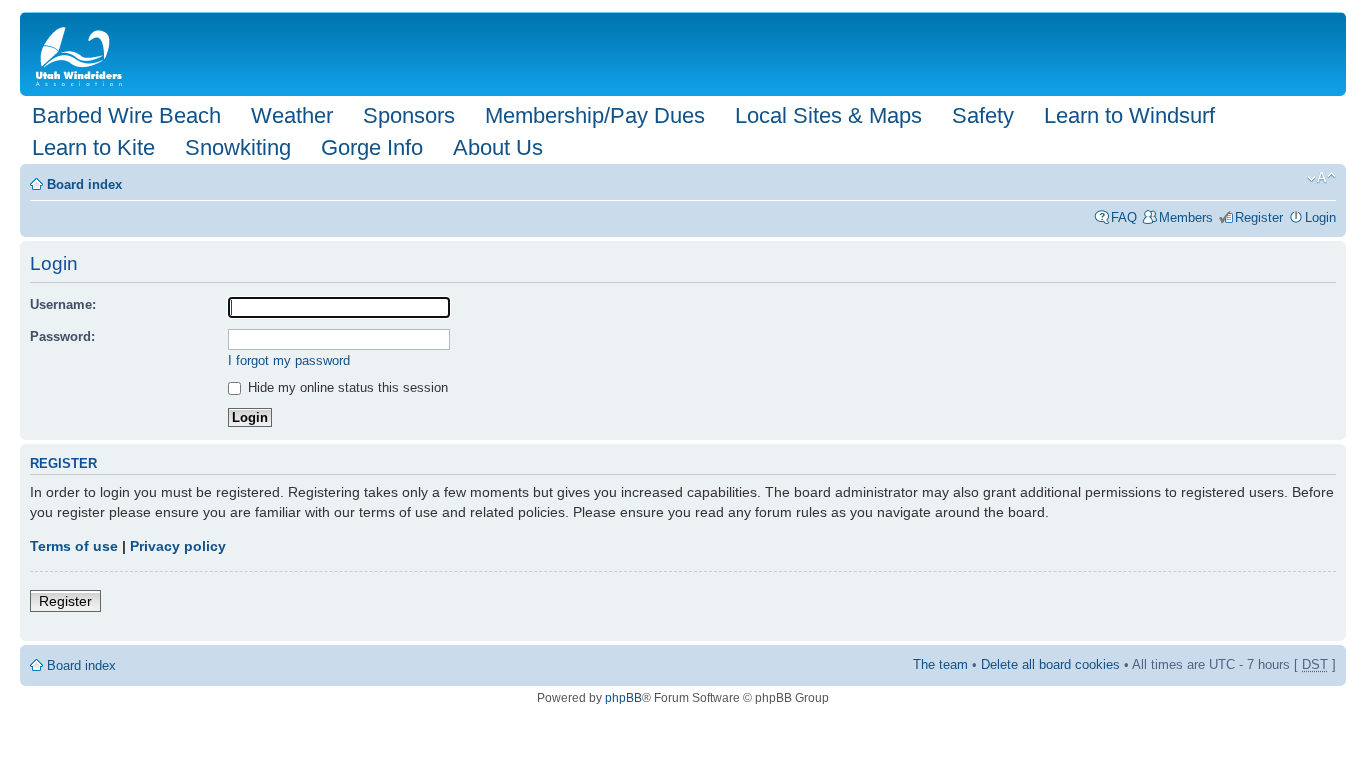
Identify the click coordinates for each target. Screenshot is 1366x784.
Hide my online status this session (346, 387)
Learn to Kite (93, 147)
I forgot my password (289, 360)
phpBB (623, 698)
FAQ (1124, 217)
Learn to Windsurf (1129, 115)
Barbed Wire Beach (126, 115)
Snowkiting (238, 147)
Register (1259, 217)
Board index (84, 184)
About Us (498, 147)
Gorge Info (372, 147)
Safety (983, 115)
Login (1320, 217)
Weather (292, 115)
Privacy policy (178, 546)
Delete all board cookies (1050, 664)
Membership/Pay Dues (595, 115)
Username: (63, 304)
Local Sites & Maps (828, 115)
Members (1186, 217)
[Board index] (83, 54)
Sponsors (409, 115)
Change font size (1321, 178)
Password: (62, 336)
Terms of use (74, 546)
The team (940, 664)
